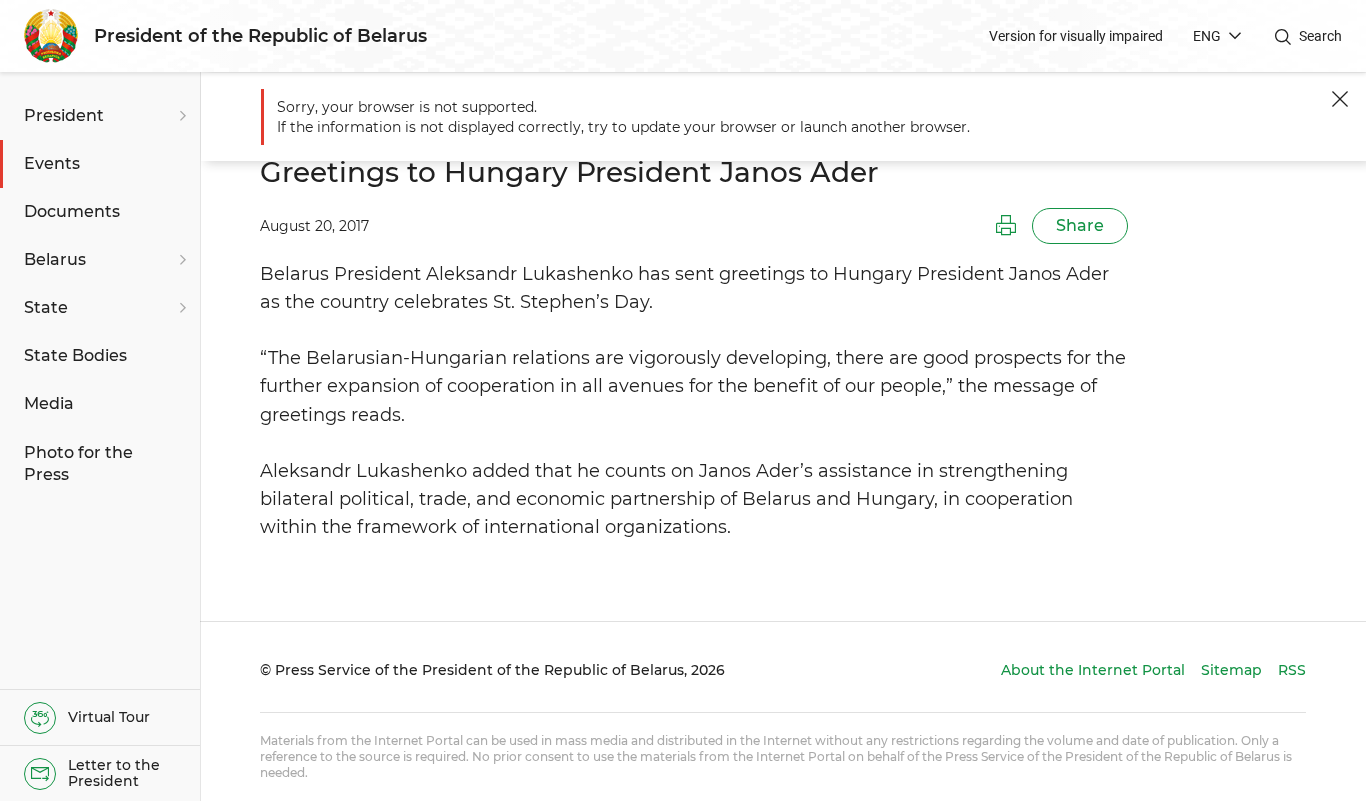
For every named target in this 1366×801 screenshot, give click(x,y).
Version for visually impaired (1076, 36)
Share (1080, 225)
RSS (1292, 670)
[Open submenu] (180, 116)
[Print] (1006, 226)
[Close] (1340, 99)
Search (1320, 36)
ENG (1207, 36)
